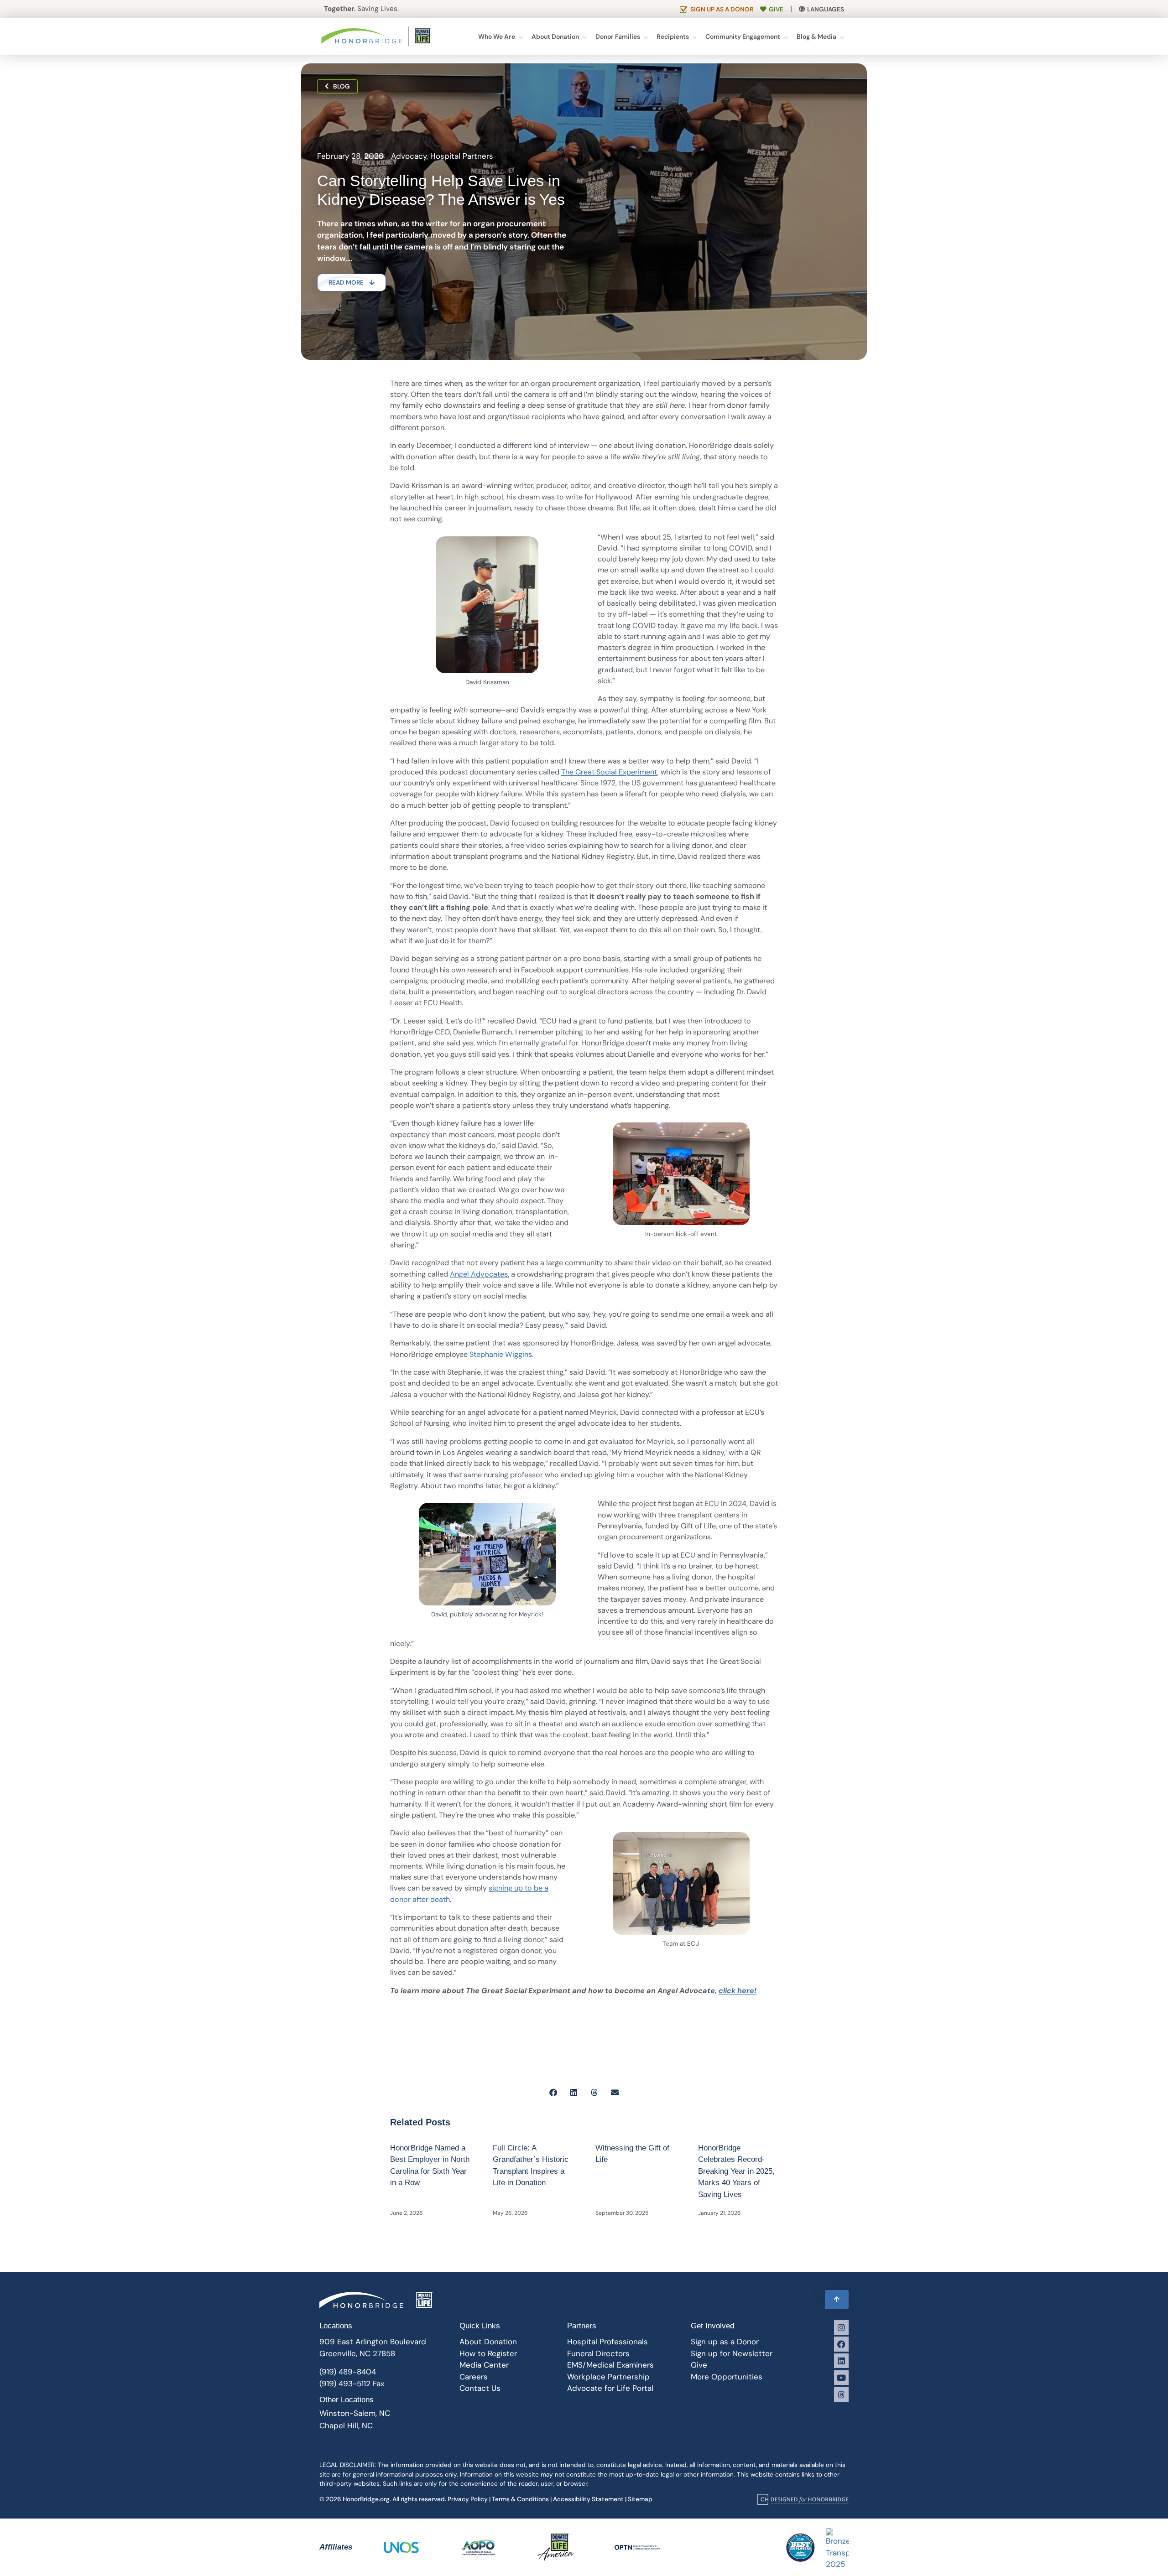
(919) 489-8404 (348, 2372)
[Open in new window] (803, 2499)
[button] (553, 2092)
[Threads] (841, 2394)
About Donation (555, 36)
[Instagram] (841, 2327)
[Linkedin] (841, 2361)
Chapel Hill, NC (346, 2425)
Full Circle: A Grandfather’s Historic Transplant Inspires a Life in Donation (531, 2166)
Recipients (673, 36)
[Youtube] (841, 2378)
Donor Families (618, 36)
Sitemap (640, 2499)
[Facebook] (841, 2344)
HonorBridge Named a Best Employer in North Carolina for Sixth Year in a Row (430, 2166)
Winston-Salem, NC (355, 2413)
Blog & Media (816, 36)
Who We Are (497, 36)
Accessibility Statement (588, 2499)
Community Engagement (743, 36)
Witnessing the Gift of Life (632, 2154)
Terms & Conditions (520, 2499)
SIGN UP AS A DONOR (722, 9)
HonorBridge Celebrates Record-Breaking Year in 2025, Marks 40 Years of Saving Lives (736, 2171)
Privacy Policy (468, 2499)
